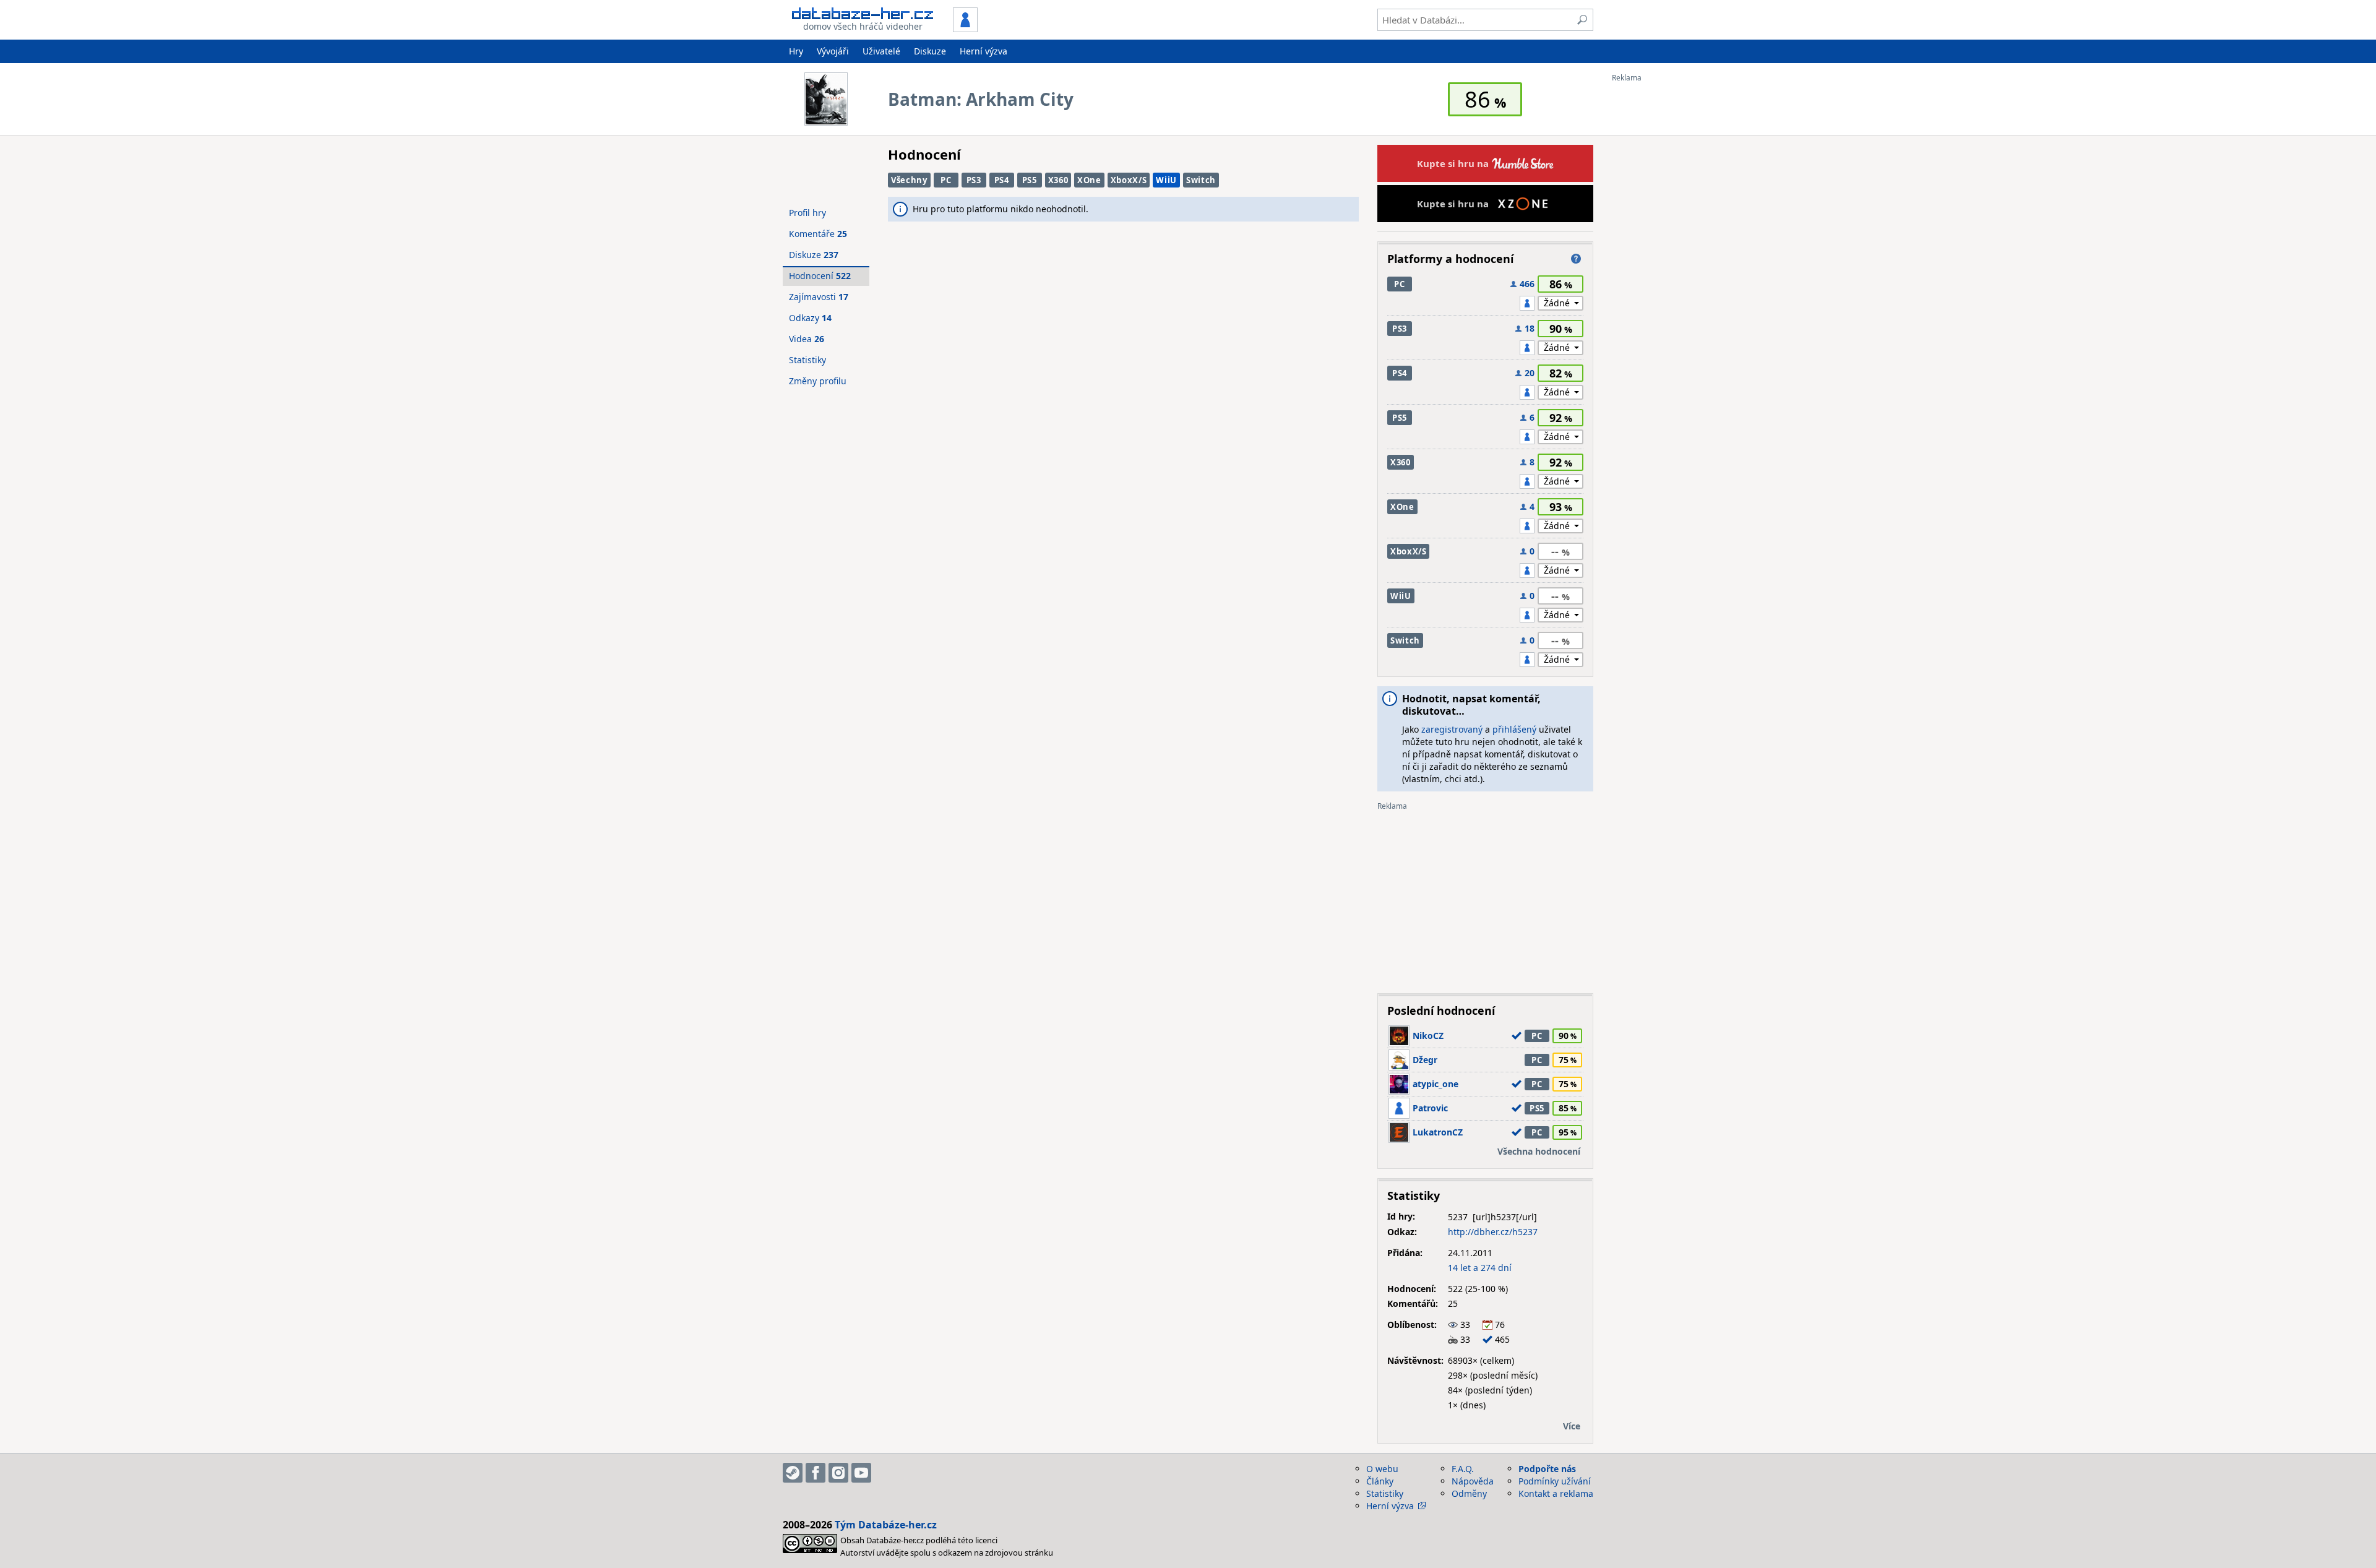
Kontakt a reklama (1556, 1493)
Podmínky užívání (1555, 1481)
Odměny (1469, 1493)
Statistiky (807, 360)
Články (1380, 1481)
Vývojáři (833, 51)
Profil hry (807, 213)
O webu (1382, 1469)
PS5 (1030, 180)
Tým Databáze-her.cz (886, 1525)
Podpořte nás (1547, 1469)
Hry (796, 51)
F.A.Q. (1463, 1469)
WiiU (1166, 180)
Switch (1201, 180)
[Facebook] (816, 1473)
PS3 (974, 180)
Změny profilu (818, 381)
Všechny (909, 180)
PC (946, 180)
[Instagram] (838, 1473)
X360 (1058, 180)
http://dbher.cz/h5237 (1493, 1232)
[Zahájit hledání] (1582, 20)
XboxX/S (1129, 180)
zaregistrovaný (1452, 729)
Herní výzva (984, 51)
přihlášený (1514, 729)
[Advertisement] (1661, 268)
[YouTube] (861, 1473)
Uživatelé (881, 51)
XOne (1089, 180)
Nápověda (1473, 1481)
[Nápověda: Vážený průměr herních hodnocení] (1576, 259)
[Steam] (793, 1473)
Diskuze (930, 51)
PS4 (1002, 180)
